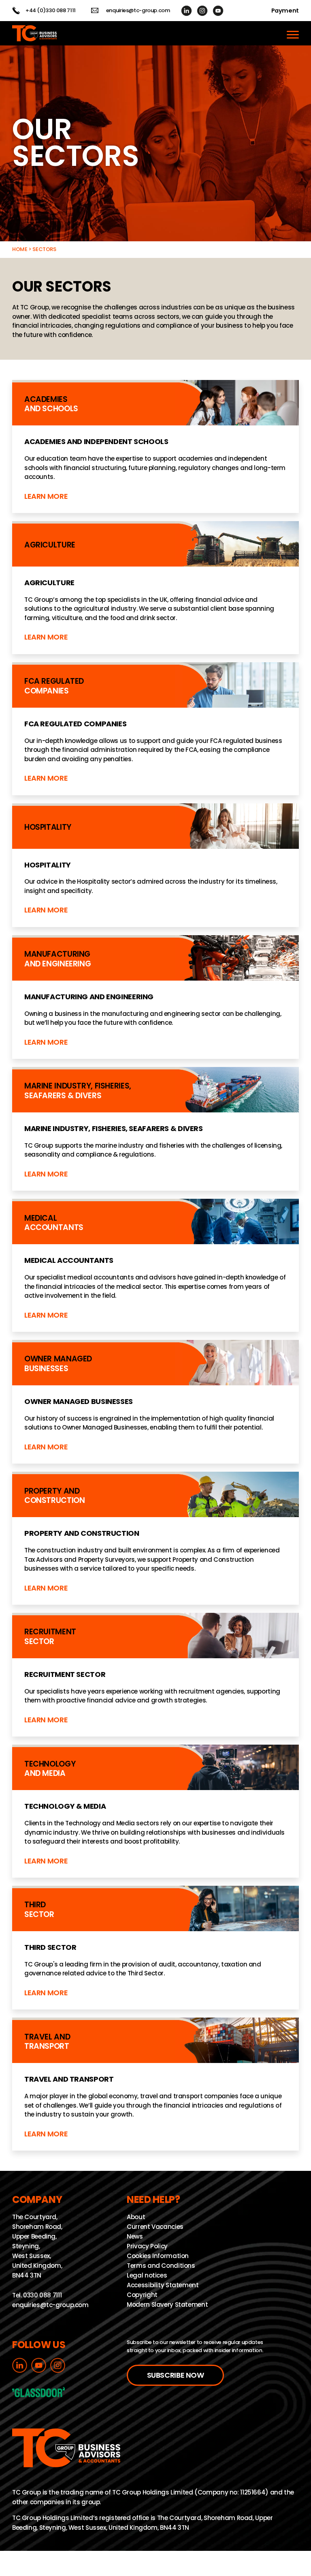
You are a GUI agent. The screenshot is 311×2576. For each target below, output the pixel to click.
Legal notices (147, 2276)
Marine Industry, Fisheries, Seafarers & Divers (155, 1129)
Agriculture (155, 588)
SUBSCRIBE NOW (176, 2375)
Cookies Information (158, 2256)
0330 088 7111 (42, 2296)
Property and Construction (155, 1538)
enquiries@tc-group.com (138, 11)
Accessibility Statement (163, 2285)
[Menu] (293, 33)
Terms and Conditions (161, 2266)
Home (20, 249)
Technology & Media (155, 1811)
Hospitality (155, 865)
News (135, 2236)
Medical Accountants (155, 1265)
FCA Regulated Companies (155, 729)
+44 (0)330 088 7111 (51, 11)
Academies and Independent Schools (155, 447)
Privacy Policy (147, 2246)
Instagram (202, 11)
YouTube (218, 11)
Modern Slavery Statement (167, 2305)
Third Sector (155, 1948)
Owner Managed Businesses (155, 1402)
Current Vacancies (155, 2227)
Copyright (142, 2295)
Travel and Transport (155, 2084)
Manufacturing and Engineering (155, 997)
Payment (285, 11)
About (136, 2217)
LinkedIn (186, 11)
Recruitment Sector (155, 1675)
